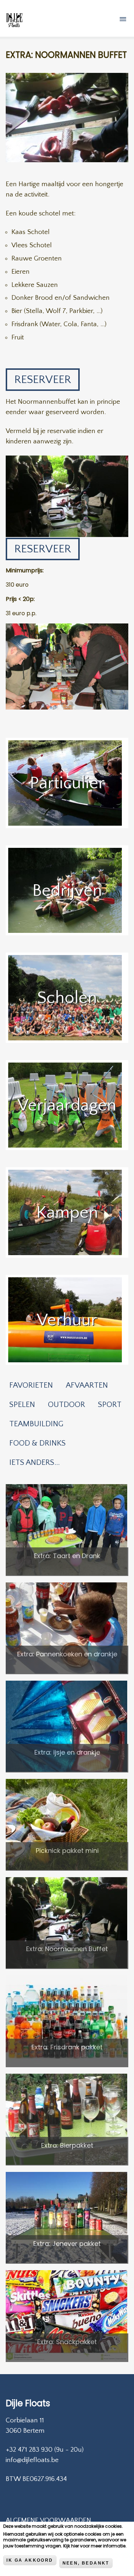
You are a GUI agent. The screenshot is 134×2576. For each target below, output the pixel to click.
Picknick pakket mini (67, 1851)
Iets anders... (34, 1463)
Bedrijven (67, 891)
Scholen (67, 998)
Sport (110, 1405)
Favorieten (31, 1385)
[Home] (14, 21)
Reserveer (43, 380)
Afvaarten (87, 1385)
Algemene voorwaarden (48, 2520)
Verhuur (67, 1320)
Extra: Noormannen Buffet (67, 1949)
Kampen (67, 1212)
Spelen (22, 1405)
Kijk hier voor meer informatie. (95, 2546)
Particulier (67, 783)
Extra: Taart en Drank (67, 1556)
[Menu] (124, 20)
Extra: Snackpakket (67, 2342)
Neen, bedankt (86, 2563)
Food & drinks (38, 1443)
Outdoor (66, 1405)
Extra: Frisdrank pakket (67, 2047)
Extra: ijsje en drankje (67, 1752)
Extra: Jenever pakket (67, 2244)
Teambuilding (36, 1424)
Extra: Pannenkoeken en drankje (67, 1654)
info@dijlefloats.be (32, 2460)
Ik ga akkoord (30, 2560)
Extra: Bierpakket (67, 2145)
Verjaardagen (67, 1105)
